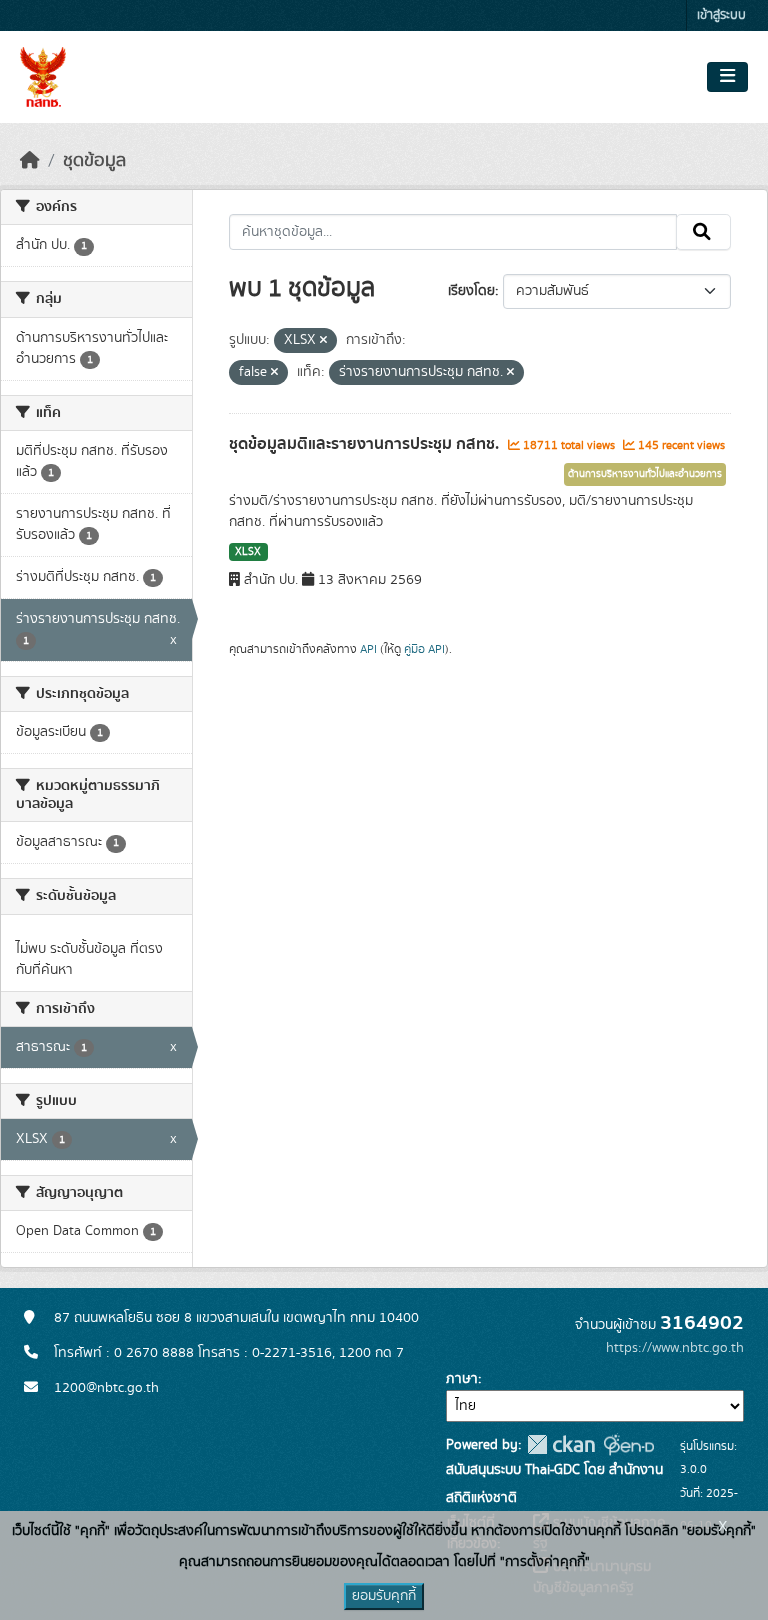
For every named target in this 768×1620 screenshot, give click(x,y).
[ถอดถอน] (323, 341)
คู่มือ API (424, 649)
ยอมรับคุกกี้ (384, 1596)
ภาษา (462, 1379)
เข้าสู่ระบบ (721, 15)
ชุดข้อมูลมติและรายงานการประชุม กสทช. (366, 444)
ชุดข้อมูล (94, 161)
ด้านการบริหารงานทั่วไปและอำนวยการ (645, 474)
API (368, 649)
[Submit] (703, 232)
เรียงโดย (471, 291)
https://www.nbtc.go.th (675, 1348)
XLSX (248, 552)
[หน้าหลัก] (30, 161)
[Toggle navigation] (727, 77)
